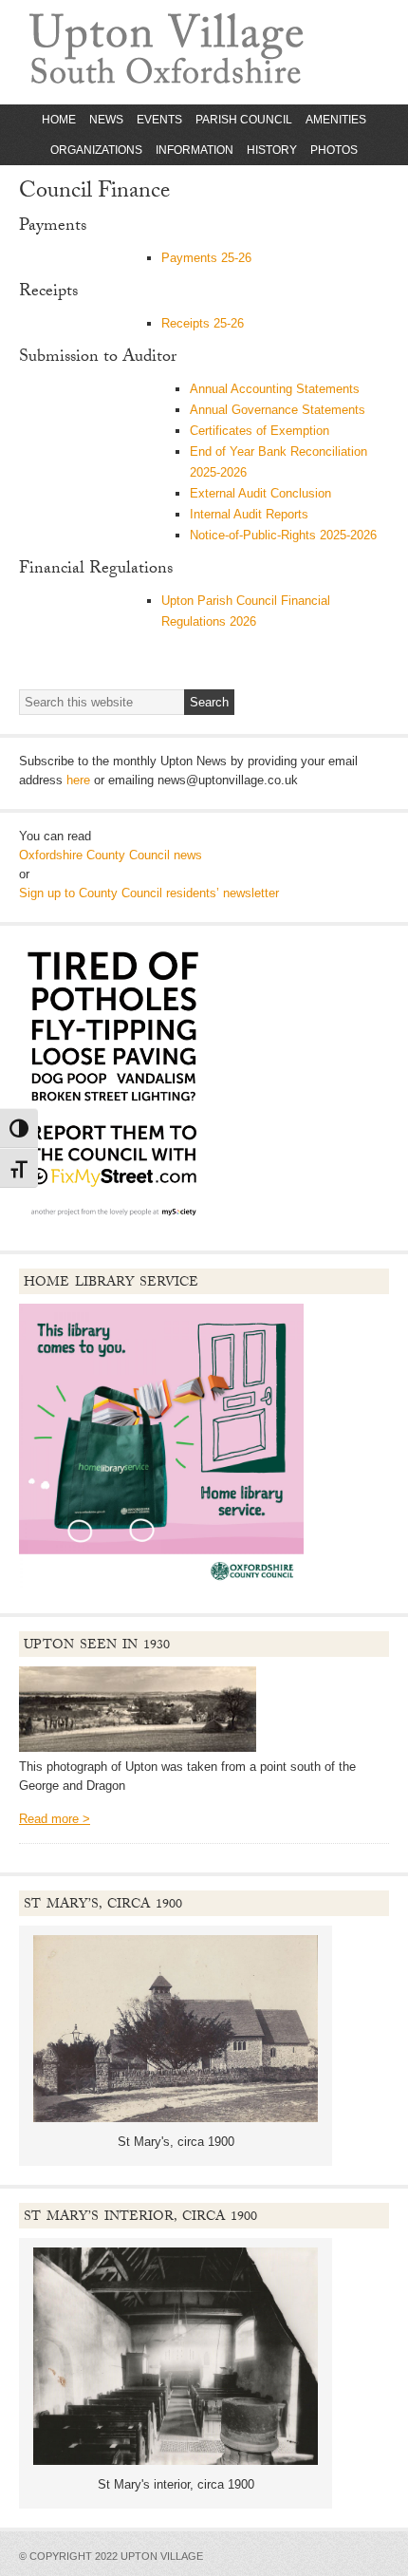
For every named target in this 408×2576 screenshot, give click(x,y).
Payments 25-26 (206, 258)
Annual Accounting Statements (275, 389)
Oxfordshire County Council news (111, 855)
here (78, 780)
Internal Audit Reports (249, 514)
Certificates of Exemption (260, 431)
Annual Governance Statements (278, 410)
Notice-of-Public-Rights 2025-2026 (283, 535)
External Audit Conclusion (260, 493)
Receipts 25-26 (203, 323)
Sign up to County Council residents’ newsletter (149, 893)
